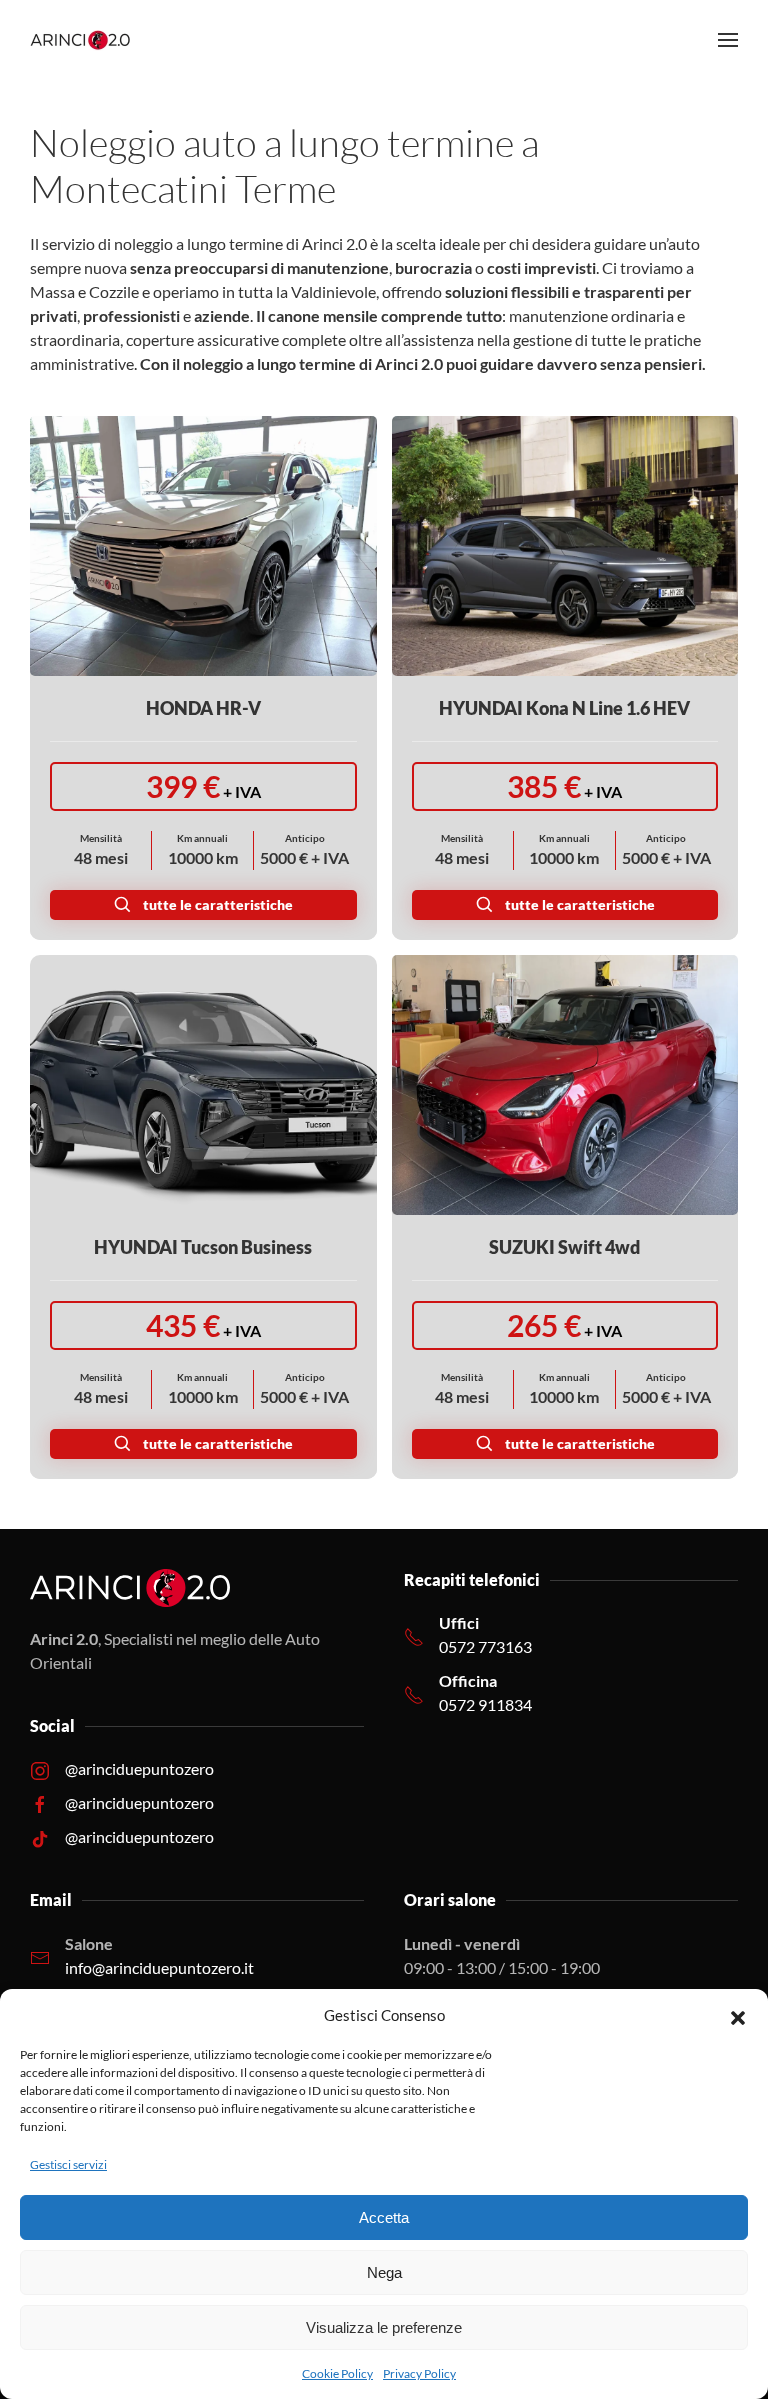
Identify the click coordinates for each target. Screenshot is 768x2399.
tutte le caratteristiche (218, 904)
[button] (738, 2015)
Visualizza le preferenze (384, 2327)
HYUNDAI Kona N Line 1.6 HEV (564, 708)
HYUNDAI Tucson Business (203, 1247)
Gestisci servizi (68, 2164)
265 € (564, 1325)
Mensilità (101, 838)
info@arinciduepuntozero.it (159, 1967)
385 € (564, 786)
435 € (203, 1325)
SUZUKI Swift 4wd (564, 1247)
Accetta (384, 2217)
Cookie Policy (337, 2373)
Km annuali (202, 838)
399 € (203, 786)
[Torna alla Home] (80, 40)
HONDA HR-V (203, 708)
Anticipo (305, 838)
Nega (384, 2272)
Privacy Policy (419, 2373)
